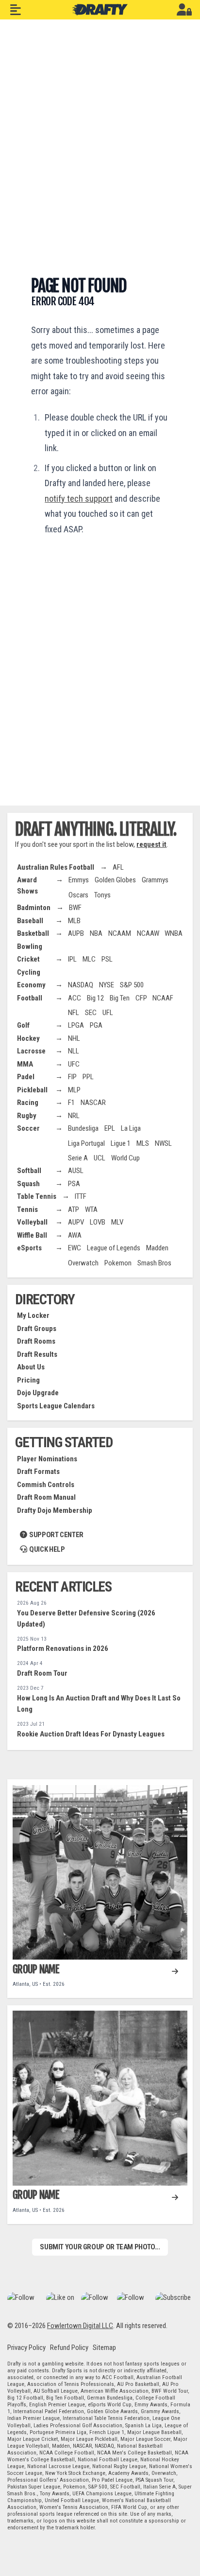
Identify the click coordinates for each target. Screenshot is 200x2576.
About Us (31, 1367)
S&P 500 (132, 985)
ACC (75, 998)
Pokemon (118, 1263)
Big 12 (95, 998)
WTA (91, 1209)
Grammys (155, 880)
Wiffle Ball (32, 1235)
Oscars (78, 895)
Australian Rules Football (56, 867)
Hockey (28, 1038)
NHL (74, 1038)
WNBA (174, 933)
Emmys (79, 880)
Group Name (36, 1969)
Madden (157, 1248)
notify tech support (79, 499)
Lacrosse (31, 1051)
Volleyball (32, 1222)
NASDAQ (81, 985)
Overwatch (83, 1263)
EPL (110, 1128)
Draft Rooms (36, 1341)
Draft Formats (38, 1472)
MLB (74, 921)
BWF (75, 908)
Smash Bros (154, 1263)
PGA (96, 1025)
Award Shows (27, 885)
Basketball (33, 933)
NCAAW (148, 933)
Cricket (28, 959)
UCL (100, 1158)
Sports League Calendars (56, 1406)
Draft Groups (37, 1329)
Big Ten (120, 998)
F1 (71, 1103)
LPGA (76, 1025)
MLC (89, 959)
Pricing (28, 1380)
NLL (74, 1051)
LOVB (98, 1222)
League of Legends (114, 1248)
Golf (23, 1025)
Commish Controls (46, 1485)
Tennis (27, 1209)
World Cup (125, 1158)
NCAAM (120, 933)
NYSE (107, 985)
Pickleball (32, 1090)
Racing (28, 1103)
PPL (88, 1077)
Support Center (55, 1535)
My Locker (33, 1315)
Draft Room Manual (46, 1497)
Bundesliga (83, 1128)
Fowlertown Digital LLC (80, 2326)
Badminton (34, 908)
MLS (143, 1143)
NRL (74, 1116)
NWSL (163, 1143)
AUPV (76, 1222)
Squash (28, 1184)
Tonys (102, 895)
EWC (75, 1248)
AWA (75, 1235)
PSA (74, 1184)
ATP (74, 1209)
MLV (117, 1222)
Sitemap (104, 2348)
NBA (96, 933)
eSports (29, 1248)
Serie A (78, 1158)
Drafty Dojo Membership (55, 1510)
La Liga (131, 1128)
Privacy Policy (26, 2348)
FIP (72, 1077)
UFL (108, 1013)
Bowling (30, 946)
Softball (29, 1171)
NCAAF (163, 998)
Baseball (30, 921)
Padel (26, 1077)
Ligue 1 (121, 1143)
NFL (74, 1013)
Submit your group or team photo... (100, 2247)
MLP (74, 1090)
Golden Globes (115, 880)
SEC (91, 1013)
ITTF (81, 1196)
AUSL (76, 1171)
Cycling (29, 972)
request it (151, 844)
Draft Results (37, 1354)
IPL (72, 959)
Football (30, 998)
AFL (118, 867)
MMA (25, 1064)
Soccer (28, 1128)
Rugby (27, 1116)
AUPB (76, 933)
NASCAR (93, 1103)
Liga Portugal (86, 1143)
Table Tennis (37, 1196)
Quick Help (46, 1549)
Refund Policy (69, 2348)
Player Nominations (47, 1459)
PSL (107, 959)
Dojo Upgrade (38, 1393)
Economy (31, 985)
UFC (74, 1064)
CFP (141, 998)
